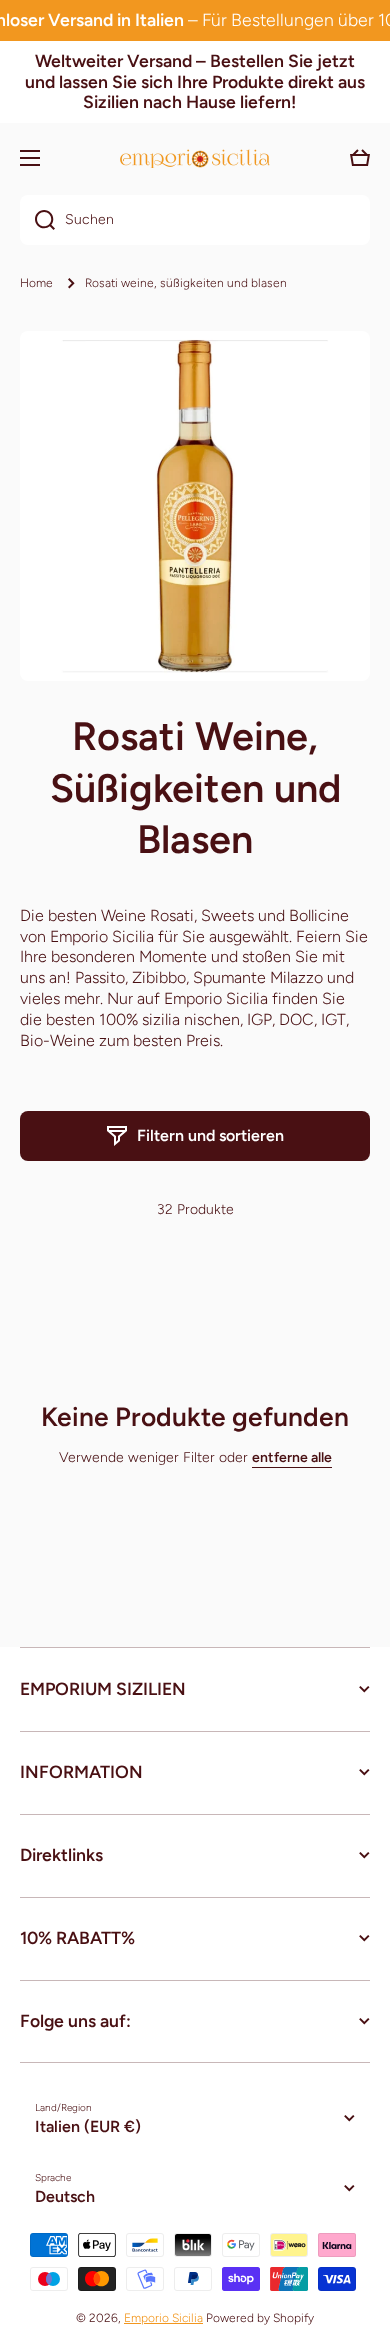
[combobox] (195, 220)
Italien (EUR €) (88, 2126)
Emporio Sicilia (163, 2318)
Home (36, 283)
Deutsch (65, 2196)
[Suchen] (37, 220)
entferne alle (292, 1457)
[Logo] (195, 158)
